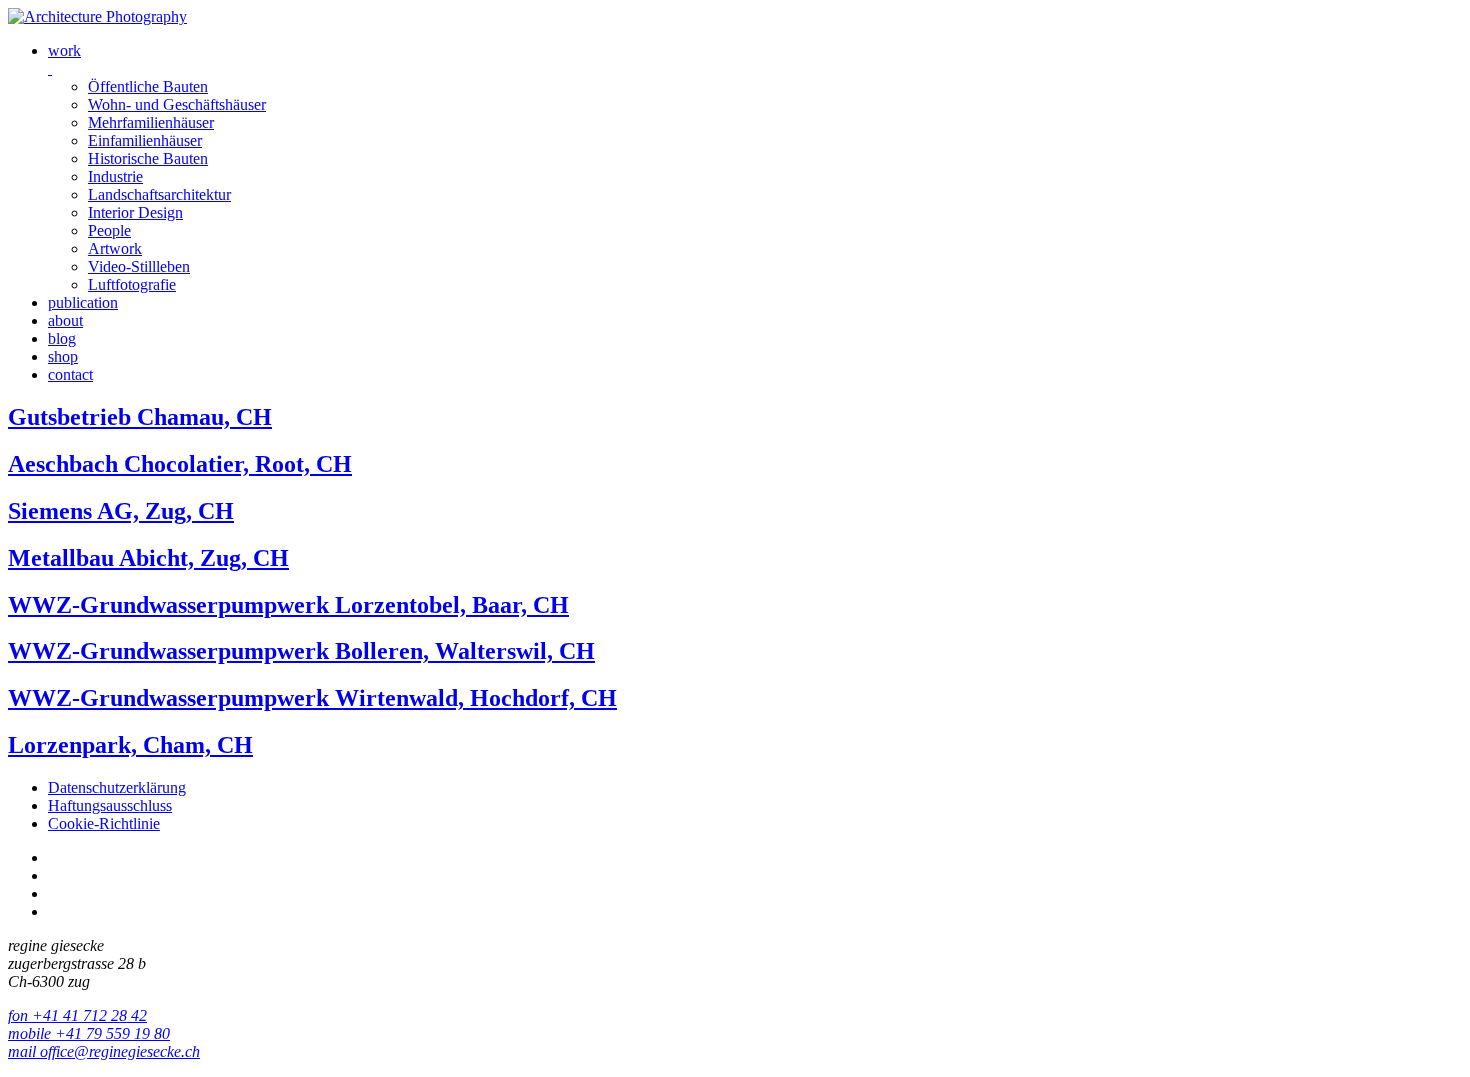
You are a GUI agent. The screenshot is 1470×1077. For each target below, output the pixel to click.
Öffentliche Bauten (148, 86)
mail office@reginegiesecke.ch (104, 1051)
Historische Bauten (148, 158)
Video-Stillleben (139, 266)
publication (83, 302)
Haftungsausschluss (110, 805)
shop (63, 356)
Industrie (115, 176)
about (65, 320)
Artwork (115, 248)
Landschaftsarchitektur (159, 194)
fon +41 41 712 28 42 (77, 1015)
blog (62, 338)
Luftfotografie (132, 284)
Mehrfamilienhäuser (151, 122)
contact (70, 374)
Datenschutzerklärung (117, 787)
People (109, 230)
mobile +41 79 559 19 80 (89, 1033)
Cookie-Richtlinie (104, 823)
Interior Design (135, 212)
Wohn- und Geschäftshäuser (177, 104)
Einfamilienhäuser (145, 140)
